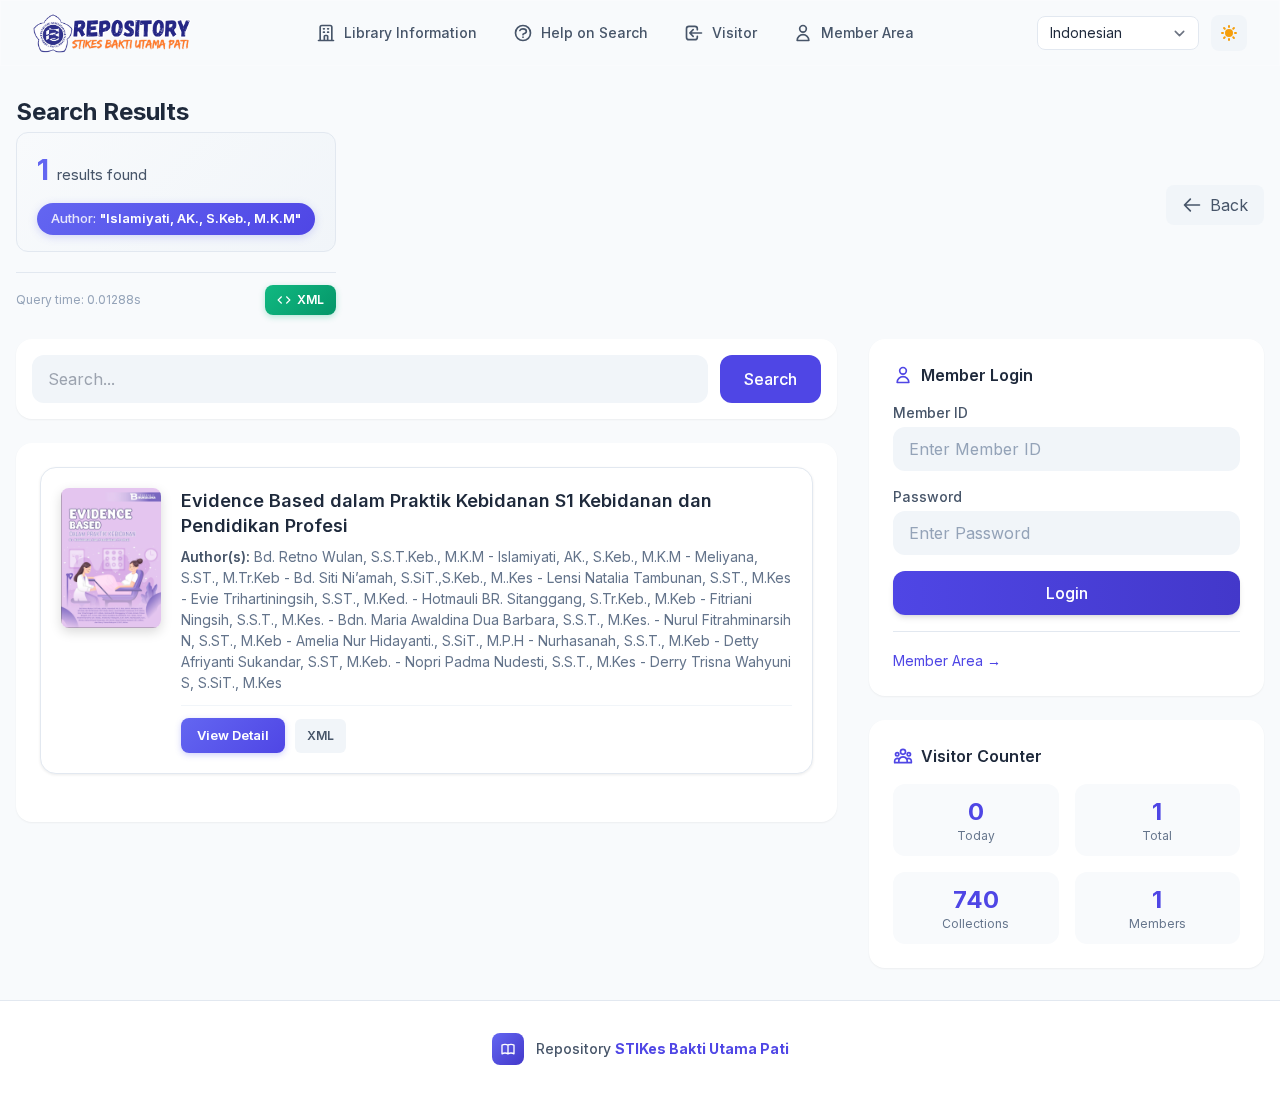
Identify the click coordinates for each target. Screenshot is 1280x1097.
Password (927, 496)
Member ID (930, 412)
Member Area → (947, 660)
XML (310, 299)
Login (1067, 593)
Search (770, 379)
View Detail (233, 735)
